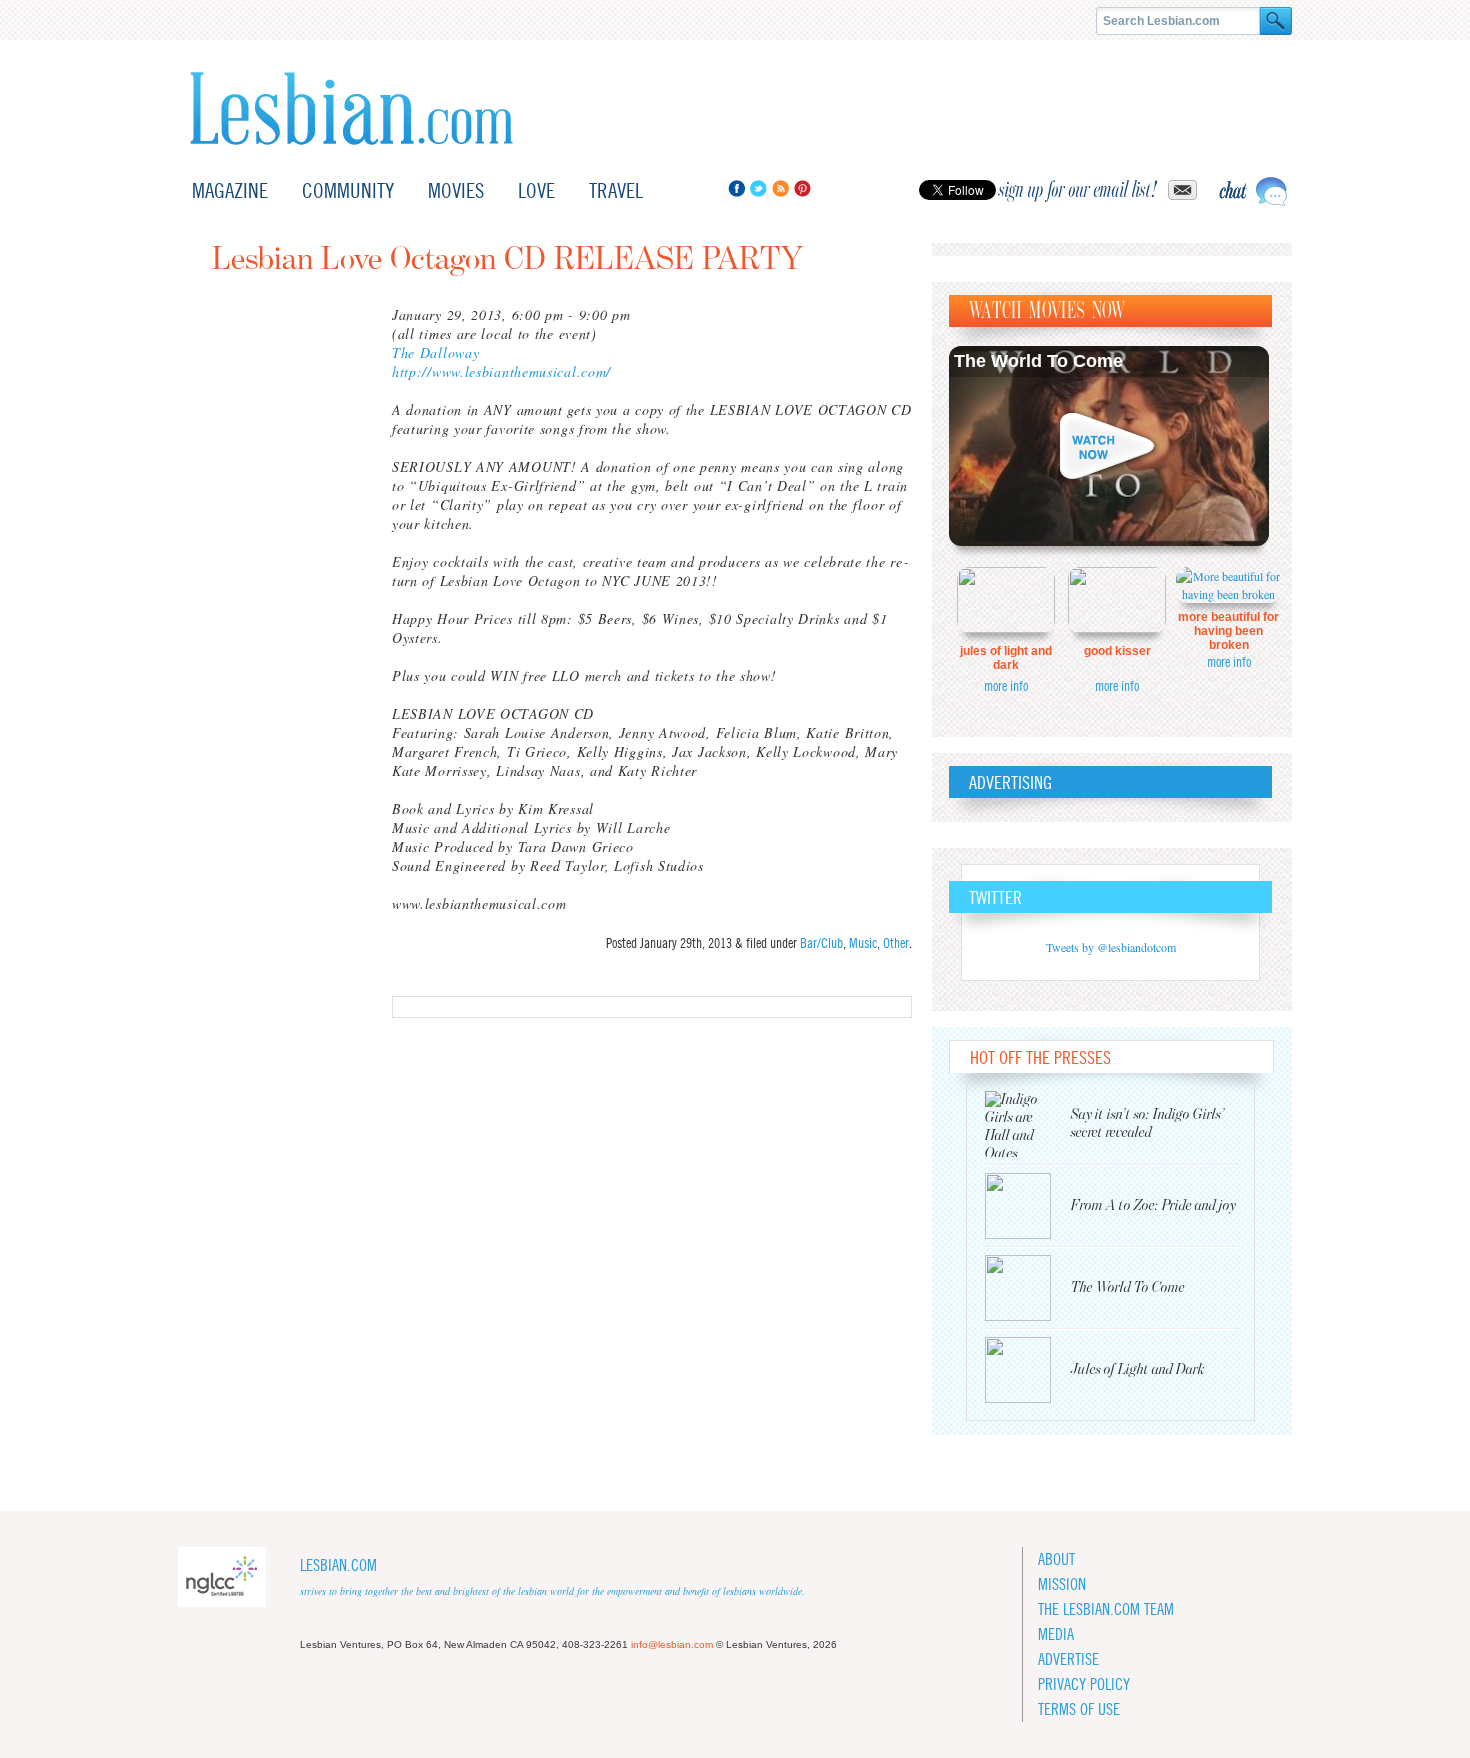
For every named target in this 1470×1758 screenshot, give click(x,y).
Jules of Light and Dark (1006, 658)
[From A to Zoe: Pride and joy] (1028, 1206)
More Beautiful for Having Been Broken (1228, 631)
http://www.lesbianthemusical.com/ (501, 371)
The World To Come (1038, 361)
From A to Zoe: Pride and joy (1153, 1205)
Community (348, 190)
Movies (456, 190)
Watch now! (1109, 446)
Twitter (758, 188)
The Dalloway (435, 352)
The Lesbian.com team (1106, 1609)
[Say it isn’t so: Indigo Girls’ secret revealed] (1028, 1124)
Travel (616, 190)
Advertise (1068, 1659)
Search (1276, 21)
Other (896, 943)
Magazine (230, 190)
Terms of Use (1079, 1709)
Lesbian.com (351, 108)
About (1056, 1559)
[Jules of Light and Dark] (1028, 1370)
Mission (1062, 1584)
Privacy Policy (1084, 1684)
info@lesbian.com (672, 1644)
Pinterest (802, 188)
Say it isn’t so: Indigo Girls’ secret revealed (1148, 1123)
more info (1006, 686)
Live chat (1253, 191)
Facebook (736, 188)
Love (536, 190)
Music (863, 943)
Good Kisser (1117, 651)
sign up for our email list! (1078, 190)
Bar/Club (821, 943)
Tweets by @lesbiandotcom (1111, 947)
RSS (780, 188)
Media (1056, 1634)
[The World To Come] (1028, 1288)
